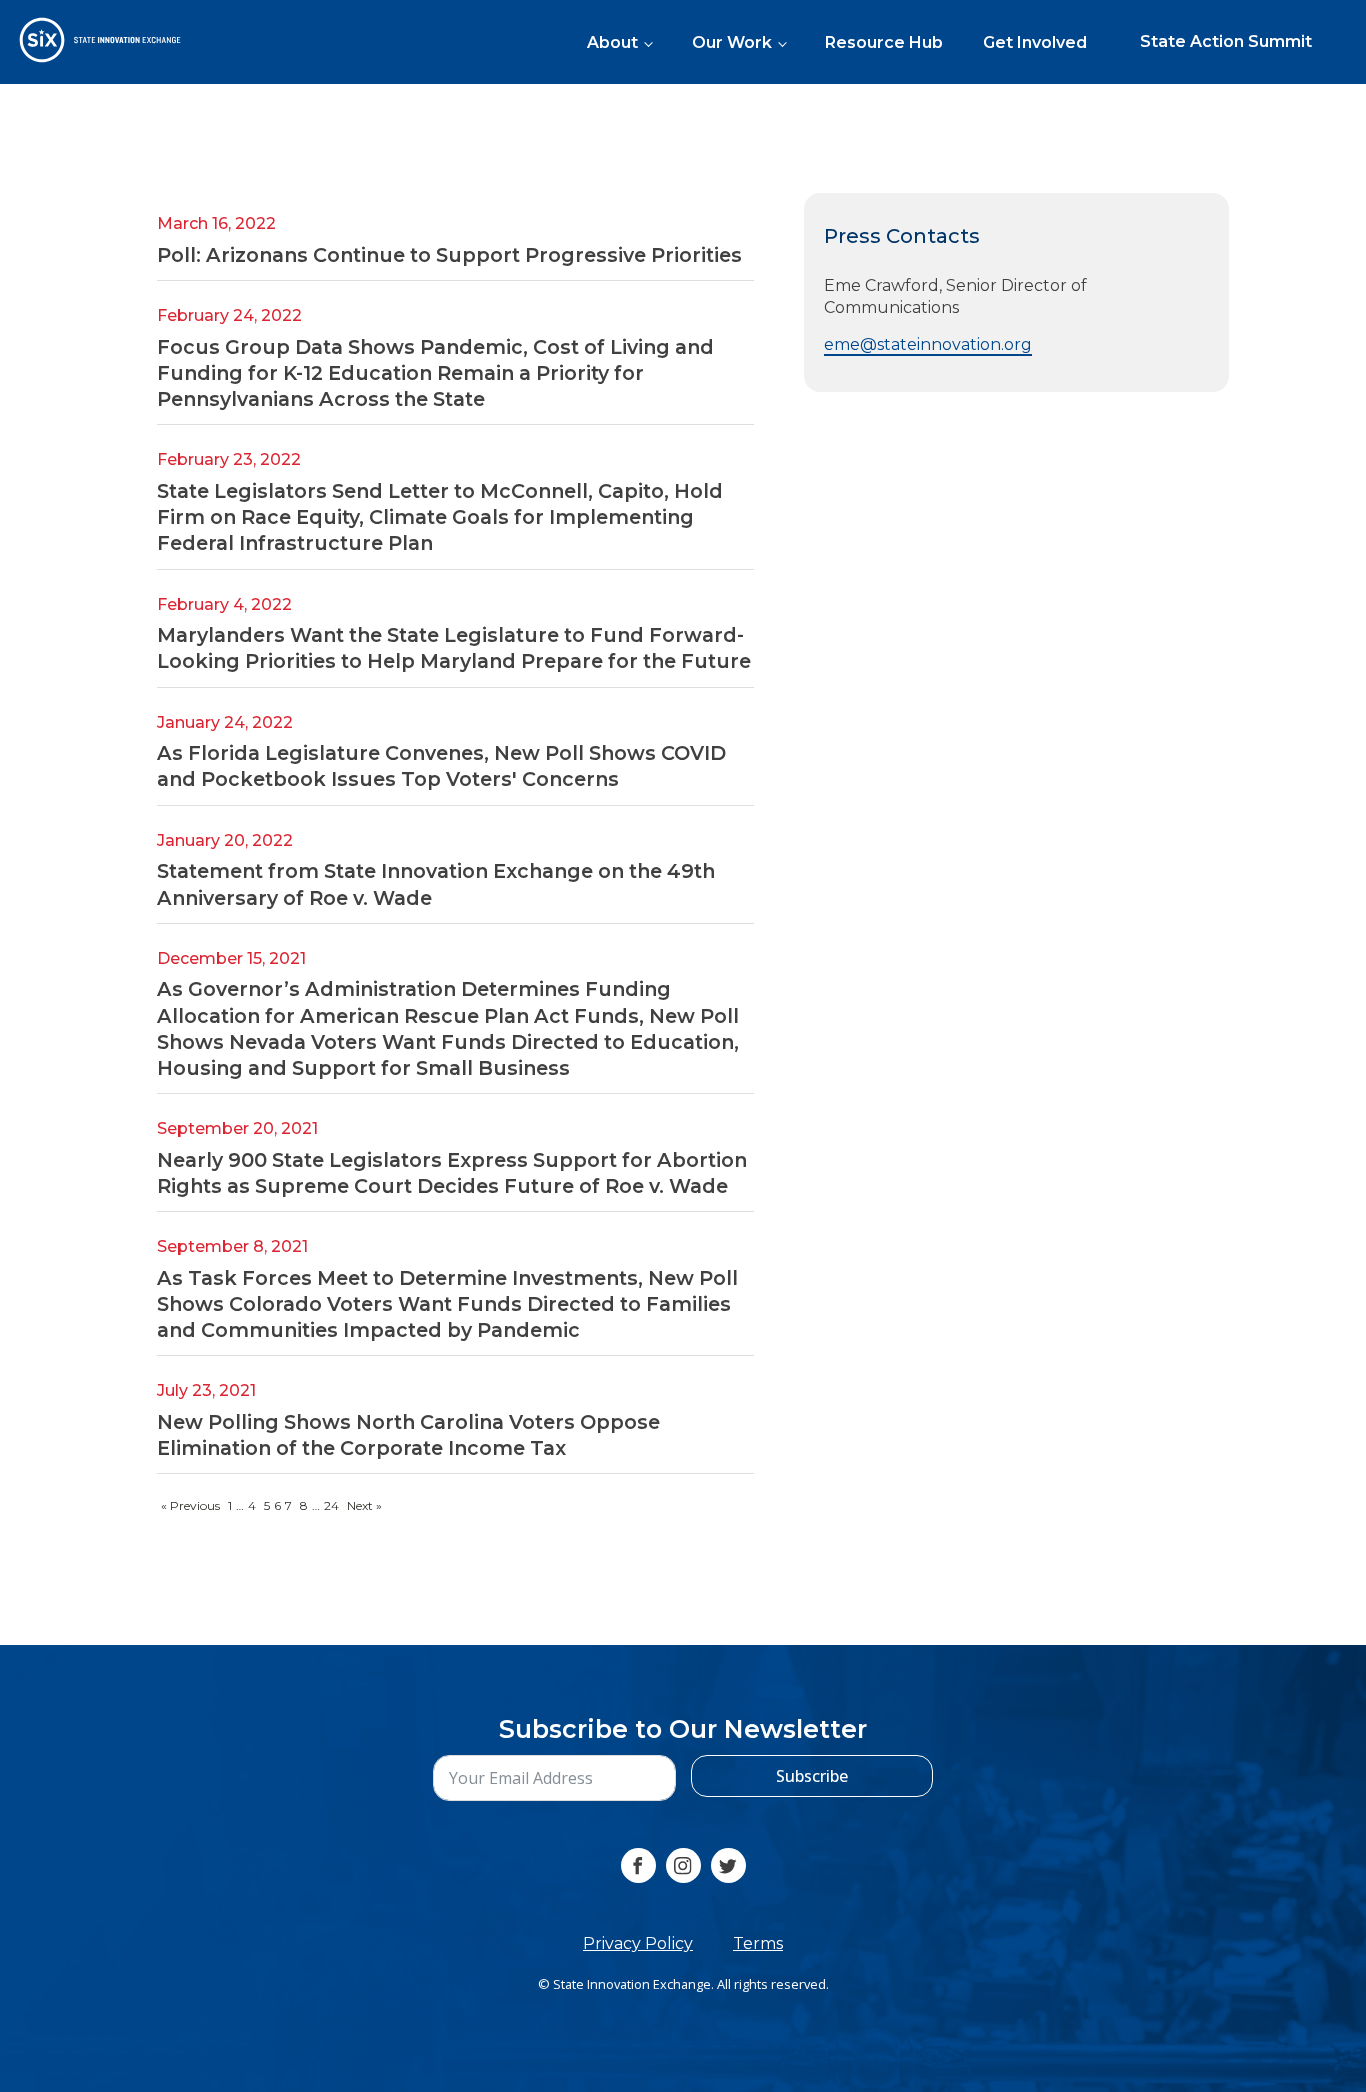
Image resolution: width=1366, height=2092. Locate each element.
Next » (364, 1506)
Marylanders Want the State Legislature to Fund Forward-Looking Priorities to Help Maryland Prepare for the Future (454, 649)
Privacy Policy (638, 1943)
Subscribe (812, 1776)
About (612, 42)
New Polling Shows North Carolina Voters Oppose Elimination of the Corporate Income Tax (408, 1435)
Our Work (732, 42)
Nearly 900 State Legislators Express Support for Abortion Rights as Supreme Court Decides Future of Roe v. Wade (452, 1173)
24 (331, 1506)
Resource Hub (884, 42)
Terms (758, 1943)
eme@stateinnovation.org (928, 345)
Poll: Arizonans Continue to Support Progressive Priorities (449, 255)
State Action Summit (1226, 41)
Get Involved (1035, 42)
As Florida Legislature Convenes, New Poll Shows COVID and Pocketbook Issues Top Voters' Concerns (441, 767)
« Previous (190, 1506)
